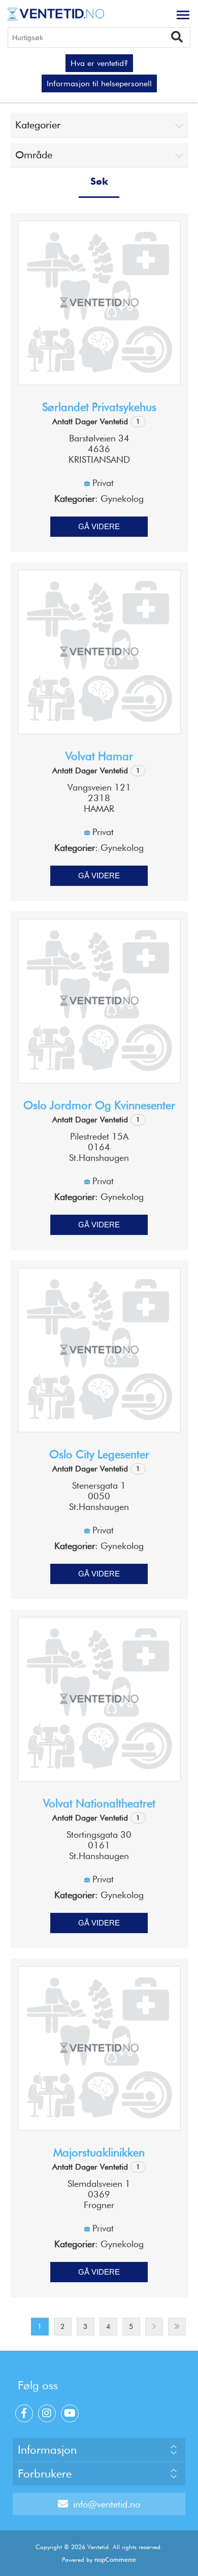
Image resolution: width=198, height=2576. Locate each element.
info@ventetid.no (107, 2504)
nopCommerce (115, 2560)
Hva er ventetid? (99, 63)
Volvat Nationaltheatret (99, 1803)
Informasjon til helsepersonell (99, 83)
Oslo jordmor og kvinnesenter (99, 1105)
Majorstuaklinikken (99, 2152)
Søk (181, 36)
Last (177, 2327)
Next (154, 2327)
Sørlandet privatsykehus (99, 407)
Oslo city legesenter (99, 1454)
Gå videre (99, 526)
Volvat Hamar (99, 756)
